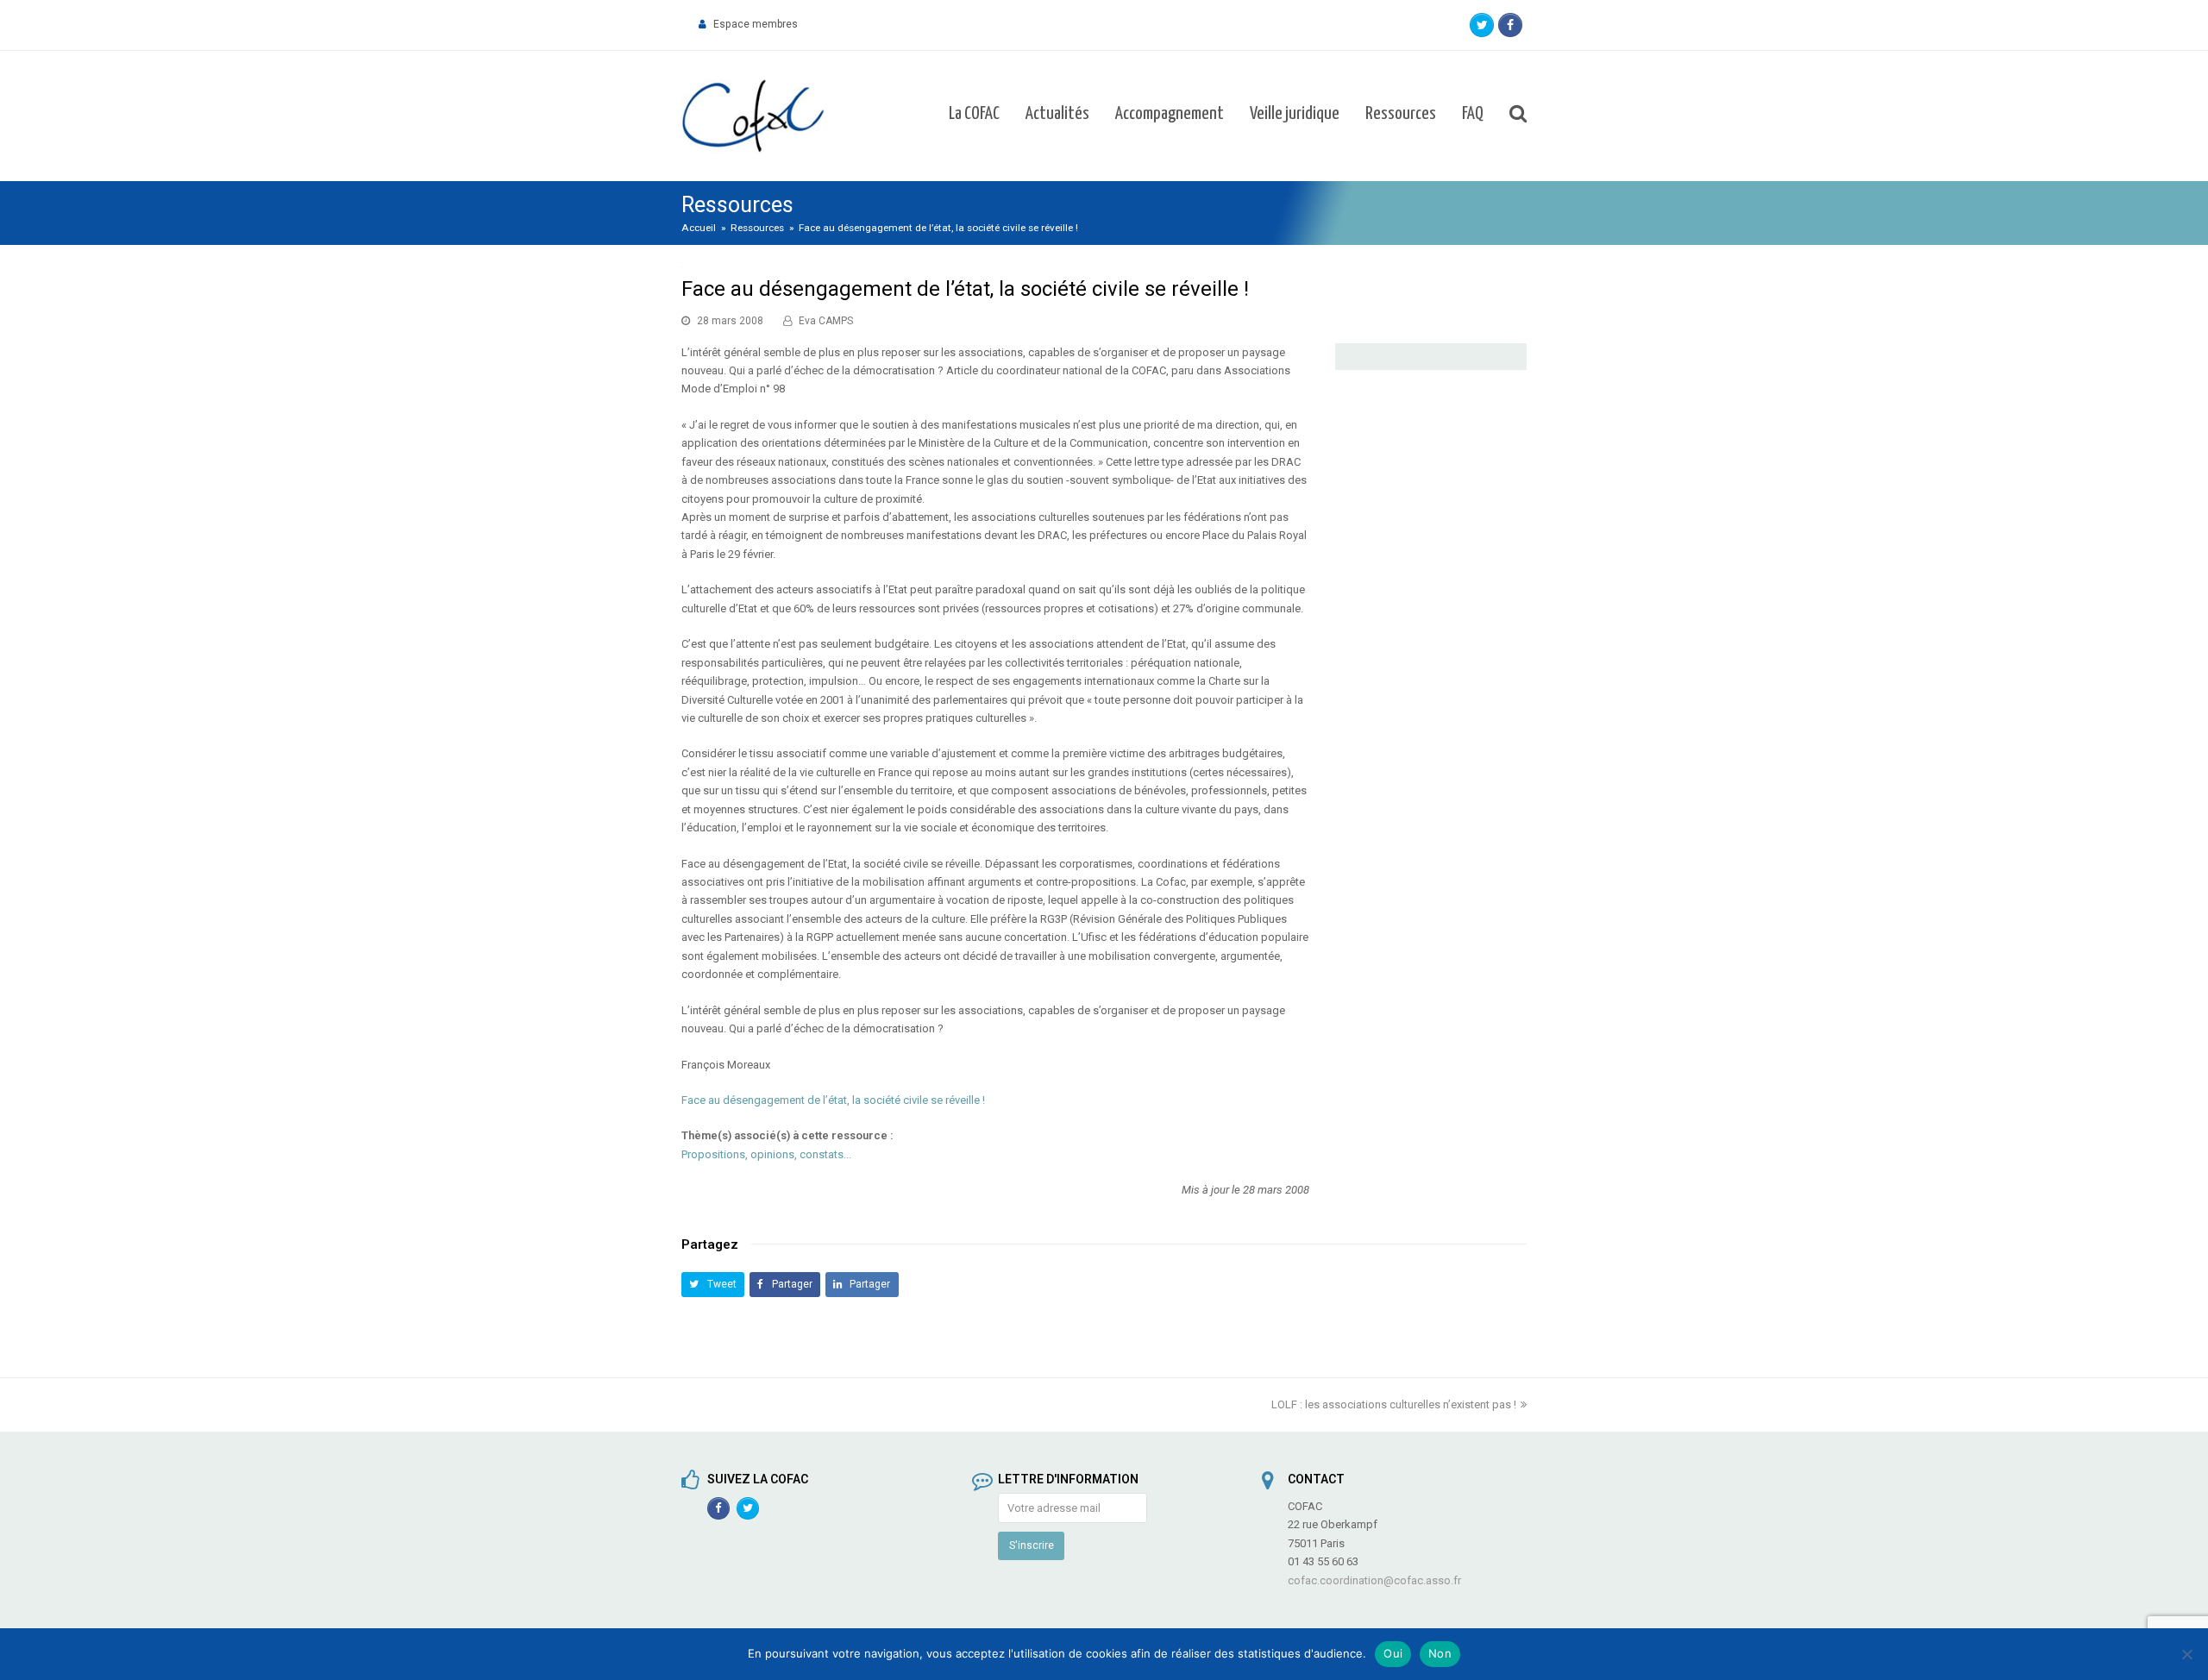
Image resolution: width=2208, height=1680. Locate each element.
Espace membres (756, 24)
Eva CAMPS (826, 321)
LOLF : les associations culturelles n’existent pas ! (1394, 1404)
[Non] (2186, 1654)
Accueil (699, 228)
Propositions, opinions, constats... (766, 1154)
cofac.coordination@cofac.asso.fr (1374, 1580)
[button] (713, 1285)
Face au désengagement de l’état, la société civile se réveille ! (833, 1100)
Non (1440, 1653)
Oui (1393, 1653)
